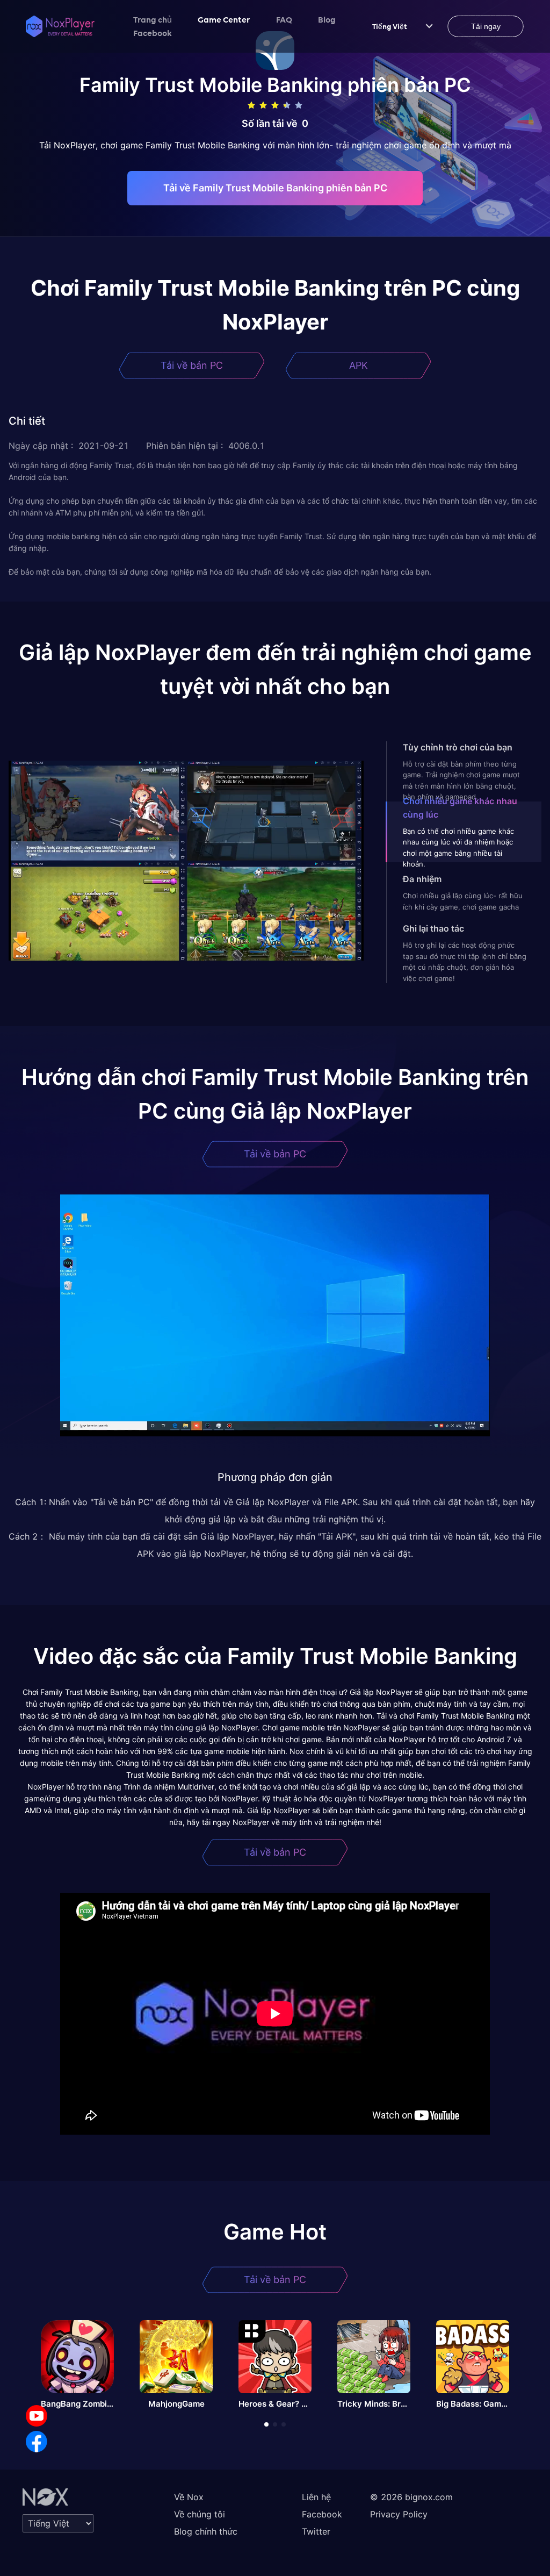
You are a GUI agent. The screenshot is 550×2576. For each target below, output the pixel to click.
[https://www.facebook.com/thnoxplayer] (37, 2442)
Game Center (224, 19)
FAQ (284, 19)
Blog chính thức (206, 2531)
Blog (327, 19)
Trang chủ (153, 19)
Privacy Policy (399, 2514)
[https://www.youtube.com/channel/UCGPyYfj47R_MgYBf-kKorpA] (37, 2416)
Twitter (316, 2531)
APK (359, 365)
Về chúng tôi (200, 2514)
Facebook (153, 33)
